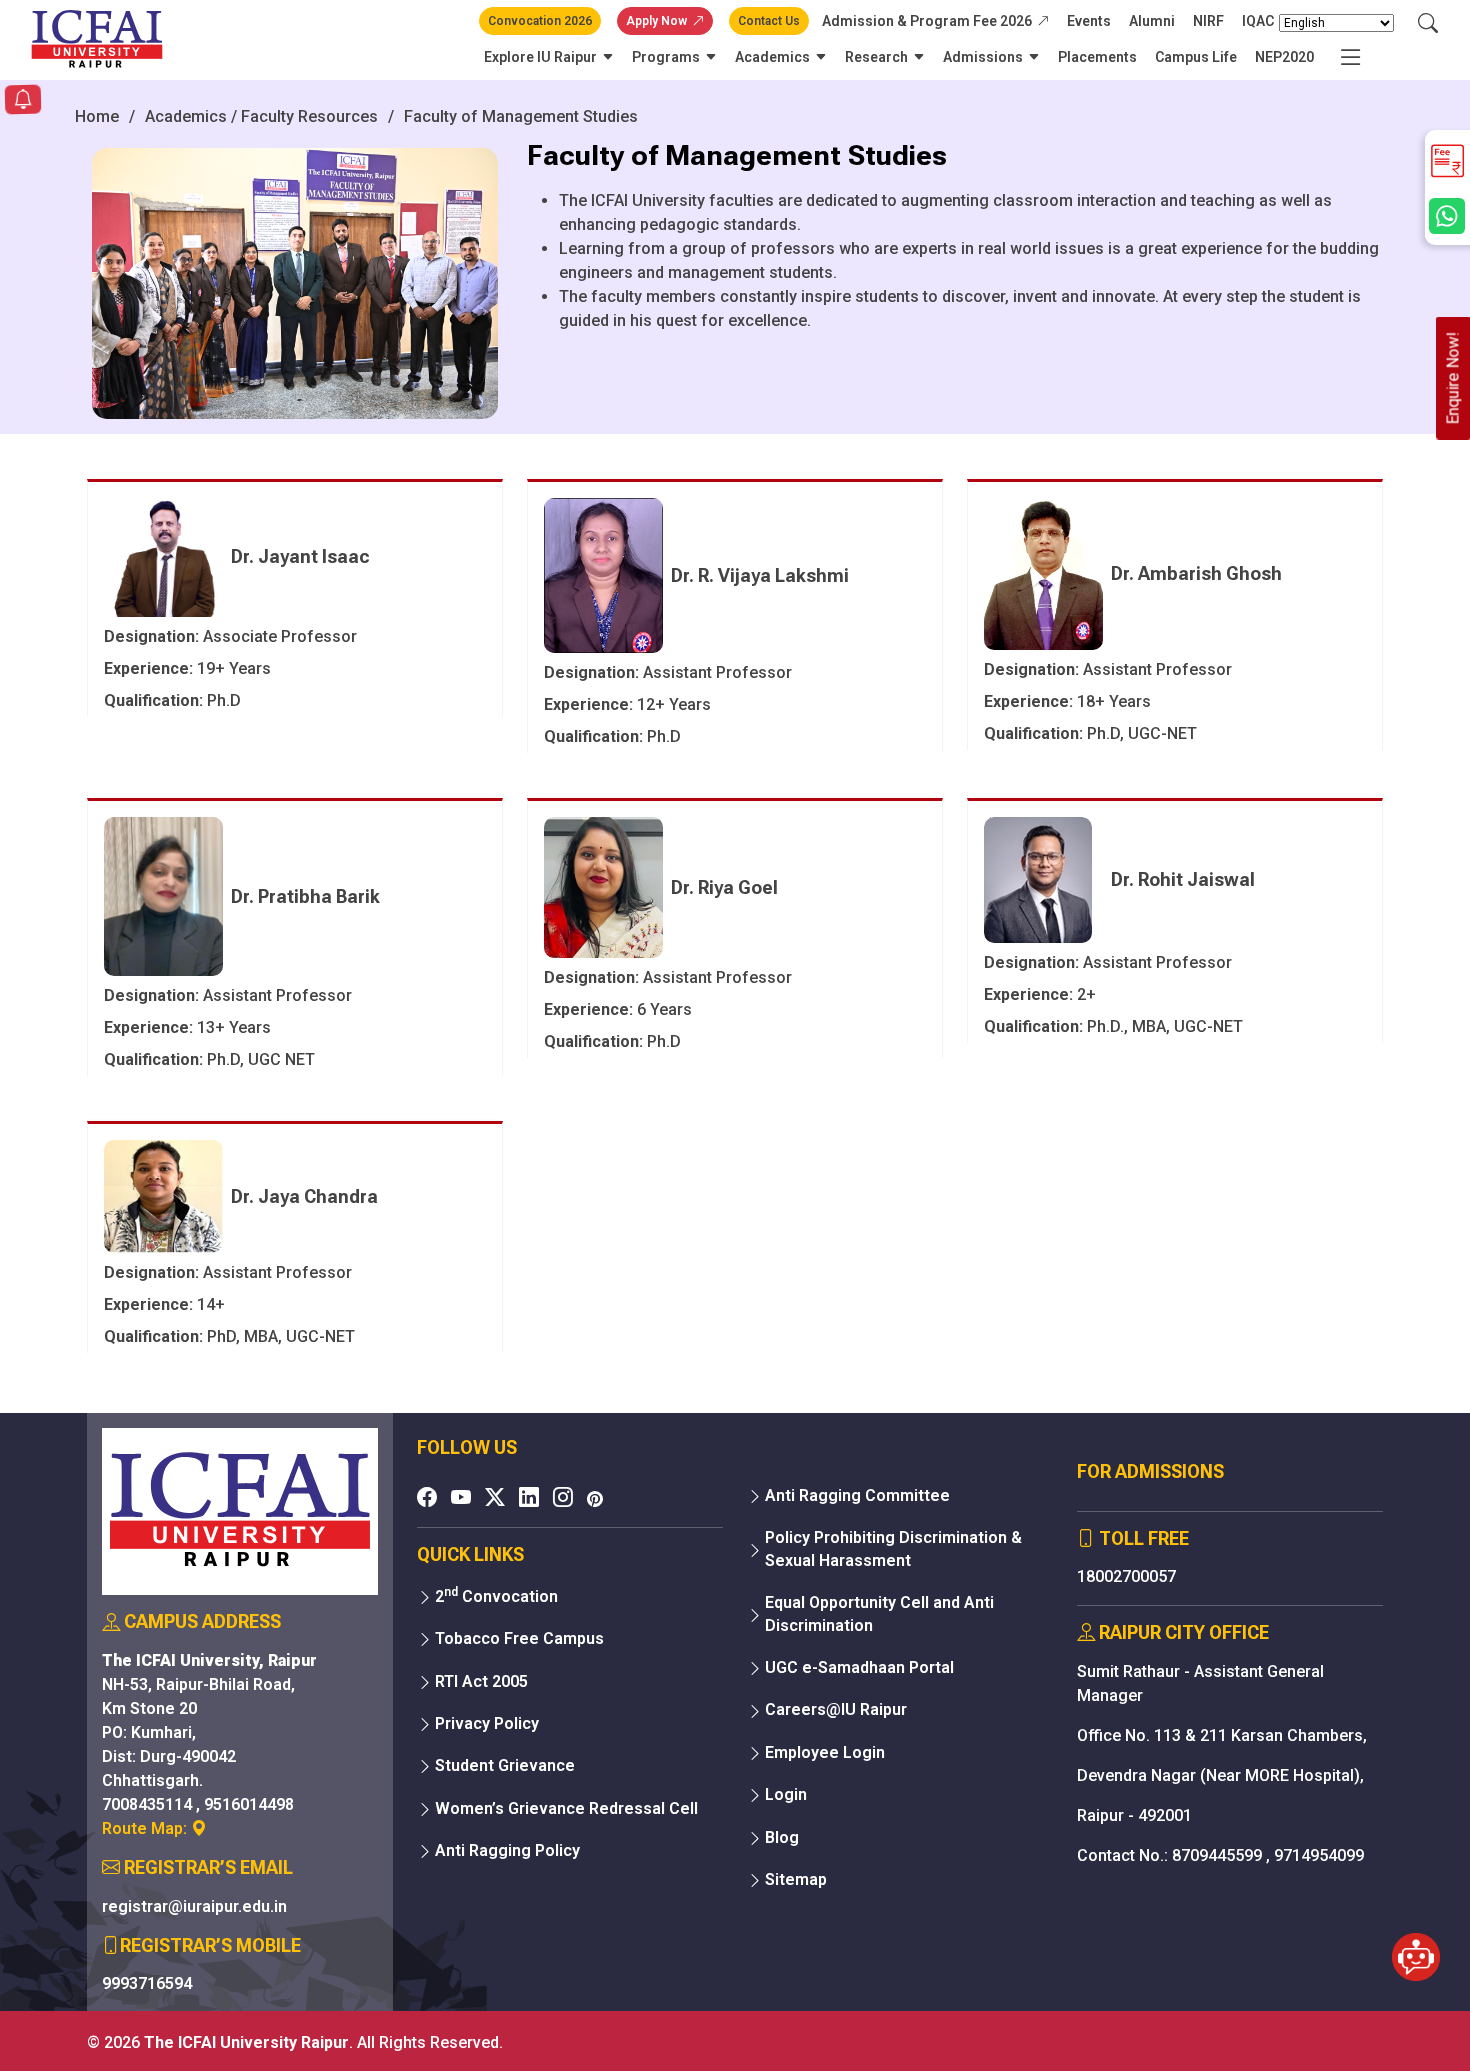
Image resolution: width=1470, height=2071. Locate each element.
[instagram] (563, 1497)
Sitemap (796, 1879)
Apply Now (656, 21)
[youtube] (461, 1497)
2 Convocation (496, 1596)
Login (786, 1794)
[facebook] (427, 1497)
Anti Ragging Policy (507, 1850)
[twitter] (495, 1497)
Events (1089, 21)
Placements (1097, 57)
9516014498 (249, 1804)
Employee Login (825, 1752)
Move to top (727, 2015)
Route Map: (146, 1828)
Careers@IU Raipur (836, 1709)
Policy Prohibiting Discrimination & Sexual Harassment (893, 1548)
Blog (782, 1837)
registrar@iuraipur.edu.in (194, 1906)
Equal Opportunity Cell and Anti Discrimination (879, 1613)
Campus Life (1196, 57)
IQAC (1258, 21)
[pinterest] (595, 1499)
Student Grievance (505, 1765)
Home (97, 116)
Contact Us (769, 21)
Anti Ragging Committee (857, 1495)
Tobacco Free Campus (519, 1638)
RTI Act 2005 (481, 1681)
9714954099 (1319, 1855)
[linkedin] (529, 1497)
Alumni (1152, 21)
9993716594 (147, 1983)
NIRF (1208, 21)
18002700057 (1126, 1576)
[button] (23, 101)
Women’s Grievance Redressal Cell (566, 1808)
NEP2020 (1284, 57)
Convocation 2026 (540, 21)
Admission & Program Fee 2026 (927, 21)
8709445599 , (1223, 1855)
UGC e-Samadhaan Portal (859, 1667)
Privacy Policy (487, 1723)
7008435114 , (153, 1804)
